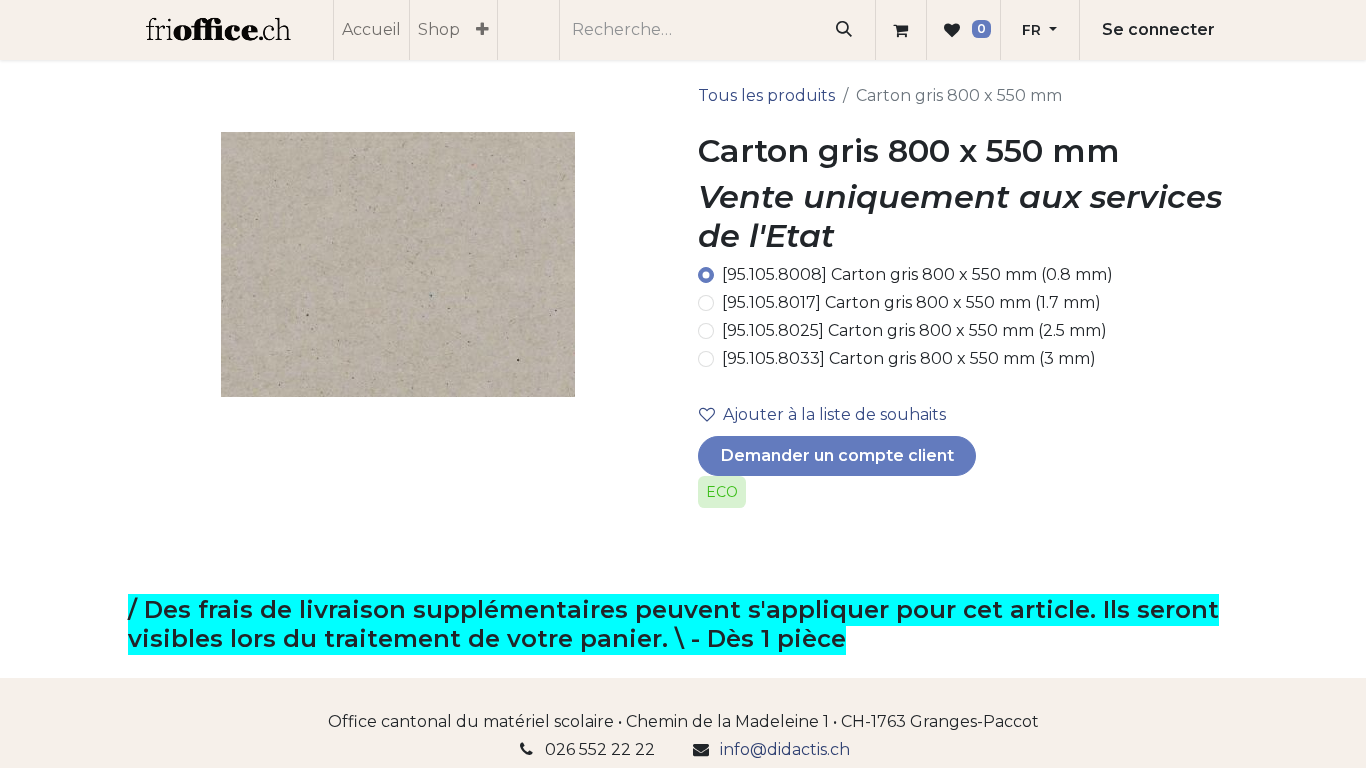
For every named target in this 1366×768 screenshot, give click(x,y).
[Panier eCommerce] (901, 30)
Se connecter (1158, 29)
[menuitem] (371, 30)
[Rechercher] (844, 30)
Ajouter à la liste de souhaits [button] (834, 414)
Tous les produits (766, 95)
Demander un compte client (837, 455)
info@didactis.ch (785, 749)
